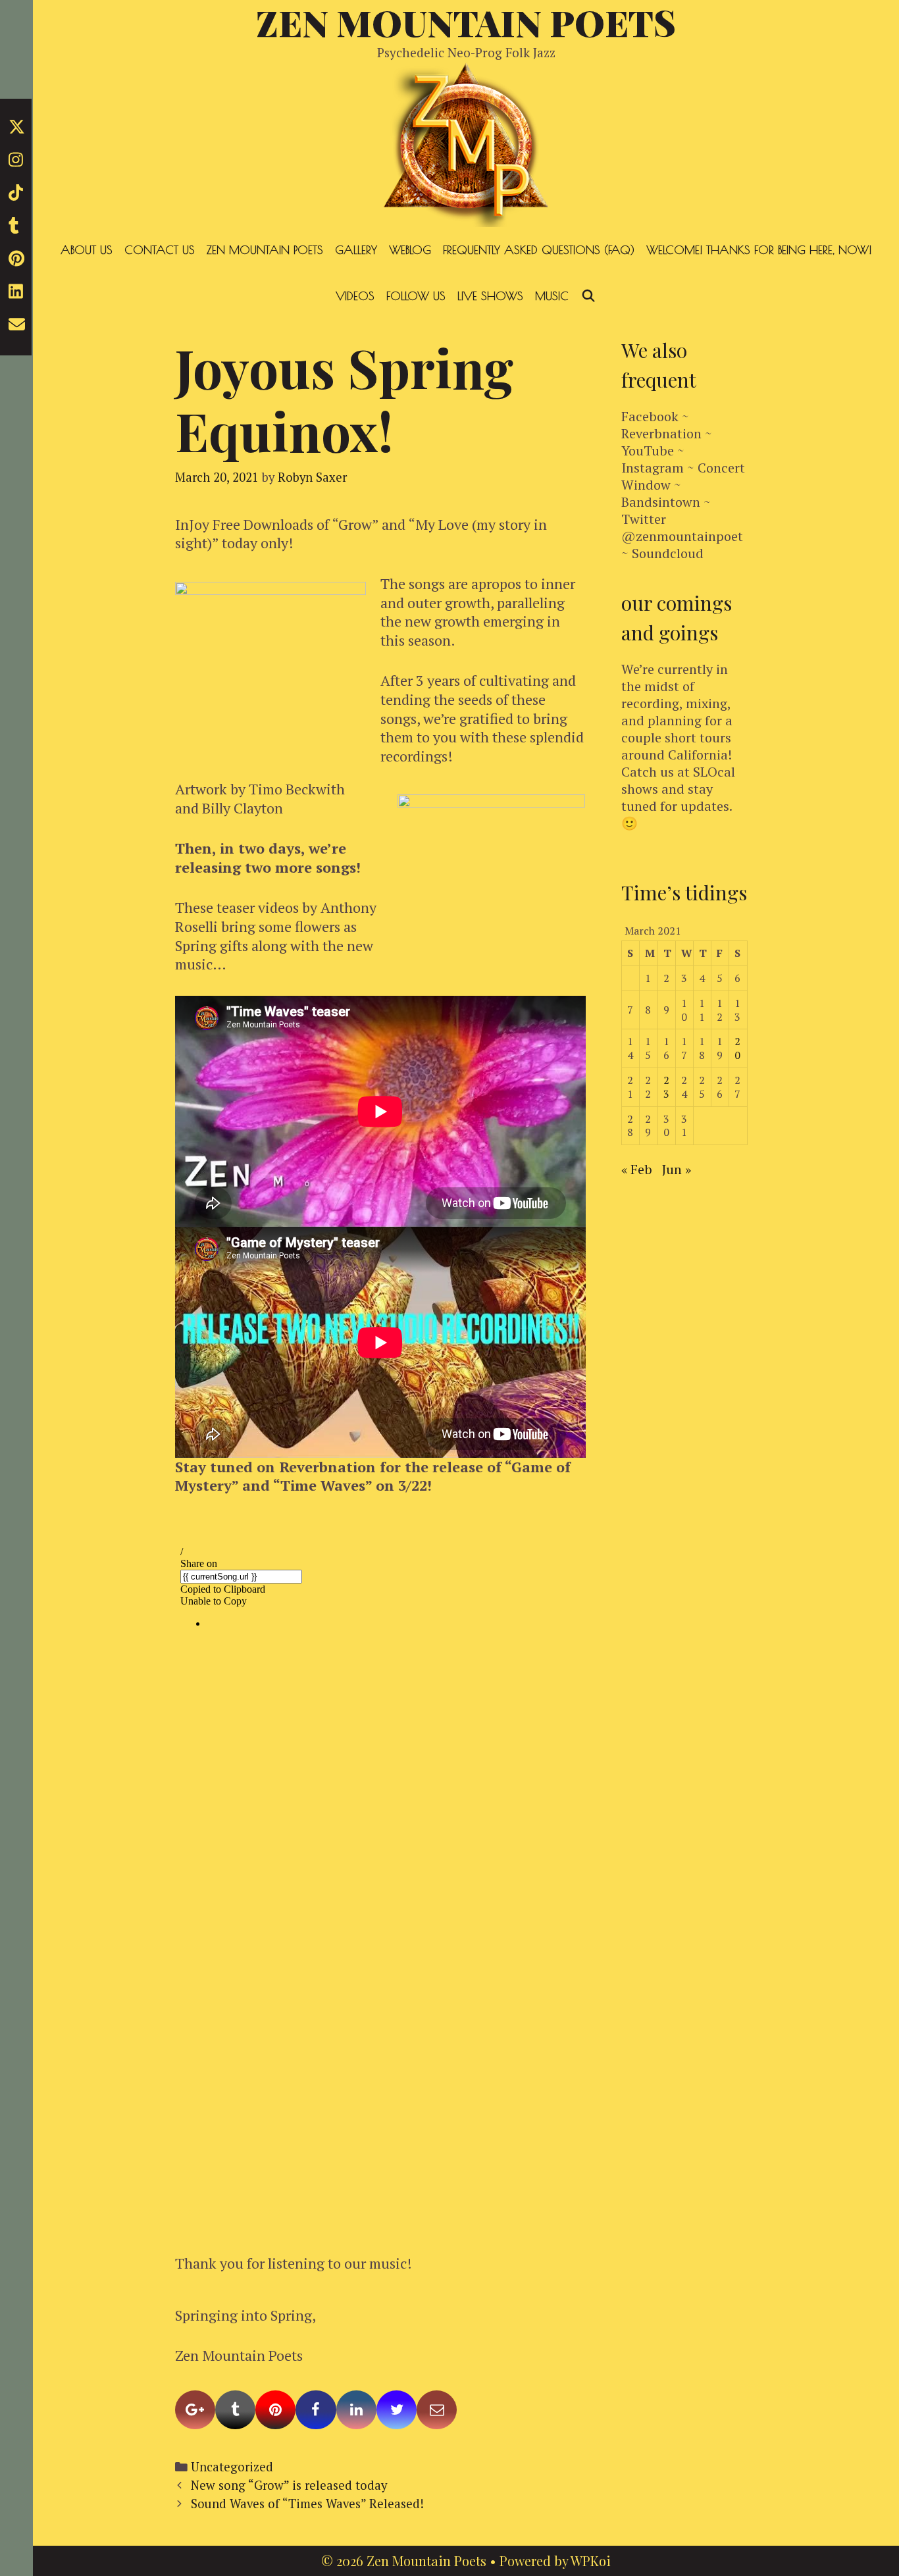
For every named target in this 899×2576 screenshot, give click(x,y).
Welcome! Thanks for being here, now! (759, 250)
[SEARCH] (588, 296)
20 (737, 1048)
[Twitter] (397, 2410)
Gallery (356, 250)
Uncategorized (232, 2467)
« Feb (637, 1169)
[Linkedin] (356, 2410)
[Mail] (437, 2410)
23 (666, 1087)
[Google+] (195, 2410)
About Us (87, 250)
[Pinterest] (275, 2410)
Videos (355, 296)
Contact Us (160, 250)
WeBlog (410, 250)
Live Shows (490, 296)
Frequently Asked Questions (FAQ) (539, 250)
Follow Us (416, 296)
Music (552, 296)
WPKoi (591, 2561)
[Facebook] (316, 2410)
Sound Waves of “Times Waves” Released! (307, 2504)
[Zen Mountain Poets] (466, 142)
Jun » (677, 1169)
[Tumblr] (235, 2410)
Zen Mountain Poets (265, 250)
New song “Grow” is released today (289, 2485)
